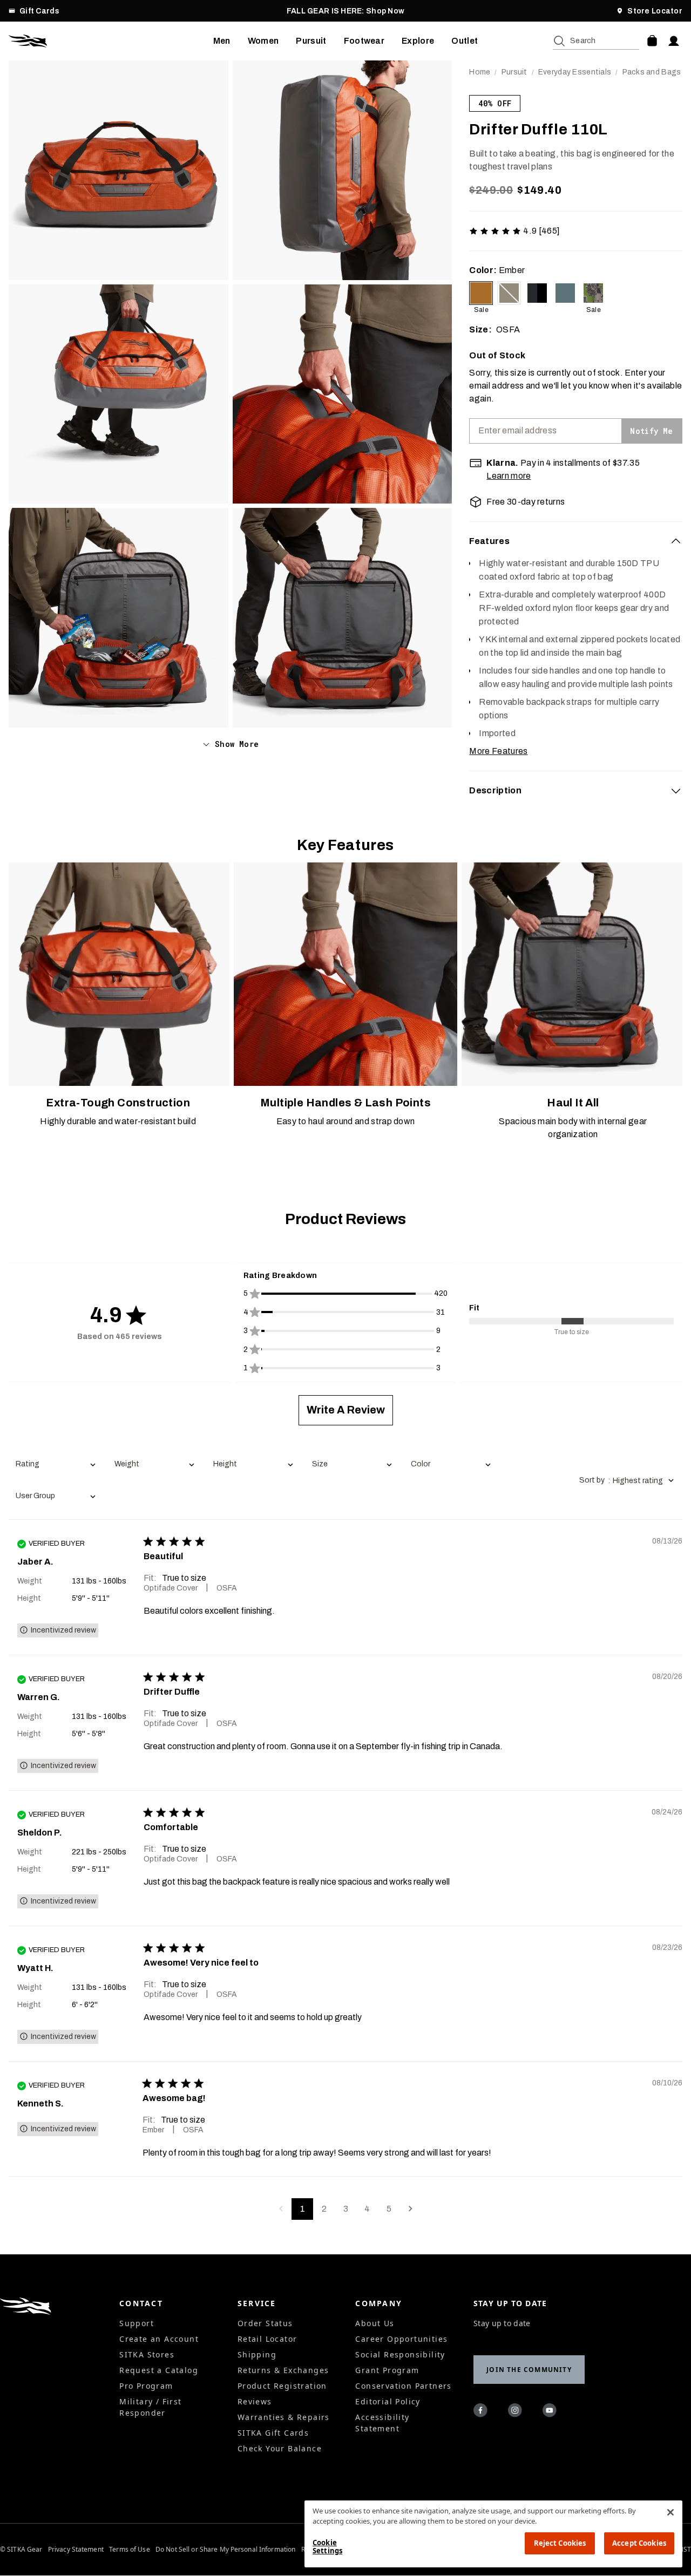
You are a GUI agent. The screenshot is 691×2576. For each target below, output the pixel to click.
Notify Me (651, 431)
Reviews (255, 2401)
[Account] (674, 41)
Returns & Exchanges (283, 2370)
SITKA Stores (147, 2354)
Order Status (265, 2323)
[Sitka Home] (111, 41)
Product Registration (282, 2386)
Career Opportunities (401, 2339)
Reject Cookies (560, 2543)
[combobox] (55, 1465)
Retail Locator (267, 2339)
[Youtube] (551, 2412)
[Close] (670, 2512)
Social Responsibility (400, 2354)
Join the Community (529, 2370)
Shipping (257, 2354)
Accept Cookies (639, 2543)
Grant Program (387, 2370)
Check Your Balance (280, 2448)
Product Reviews (345, 1219)
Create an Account (159, 2339)
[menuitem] (222, 41)
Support (137, 2323)
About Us (375, 2323)
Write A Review (346, 1410)
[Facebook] (482, 2412)
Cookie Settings (327, 2547)
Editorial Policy (388, 2401)
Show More (237, 744)
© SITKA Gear (21, 2550)
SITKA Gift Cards (273, 2433)
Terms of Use (129, 2550)
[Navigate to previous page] (281, 2209)
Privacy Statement (76, 2550)
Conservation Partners (403, 2386)
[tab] (576, 541)
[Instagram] (517, 2412)
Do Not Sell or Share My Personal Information (225, 2550)
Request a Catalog (159, 2370)
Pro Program (146, 2386)
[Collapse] (676, 541)
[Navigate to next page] (410, 2209)
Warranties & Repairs (284, 2417)
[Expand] (676, 791)
